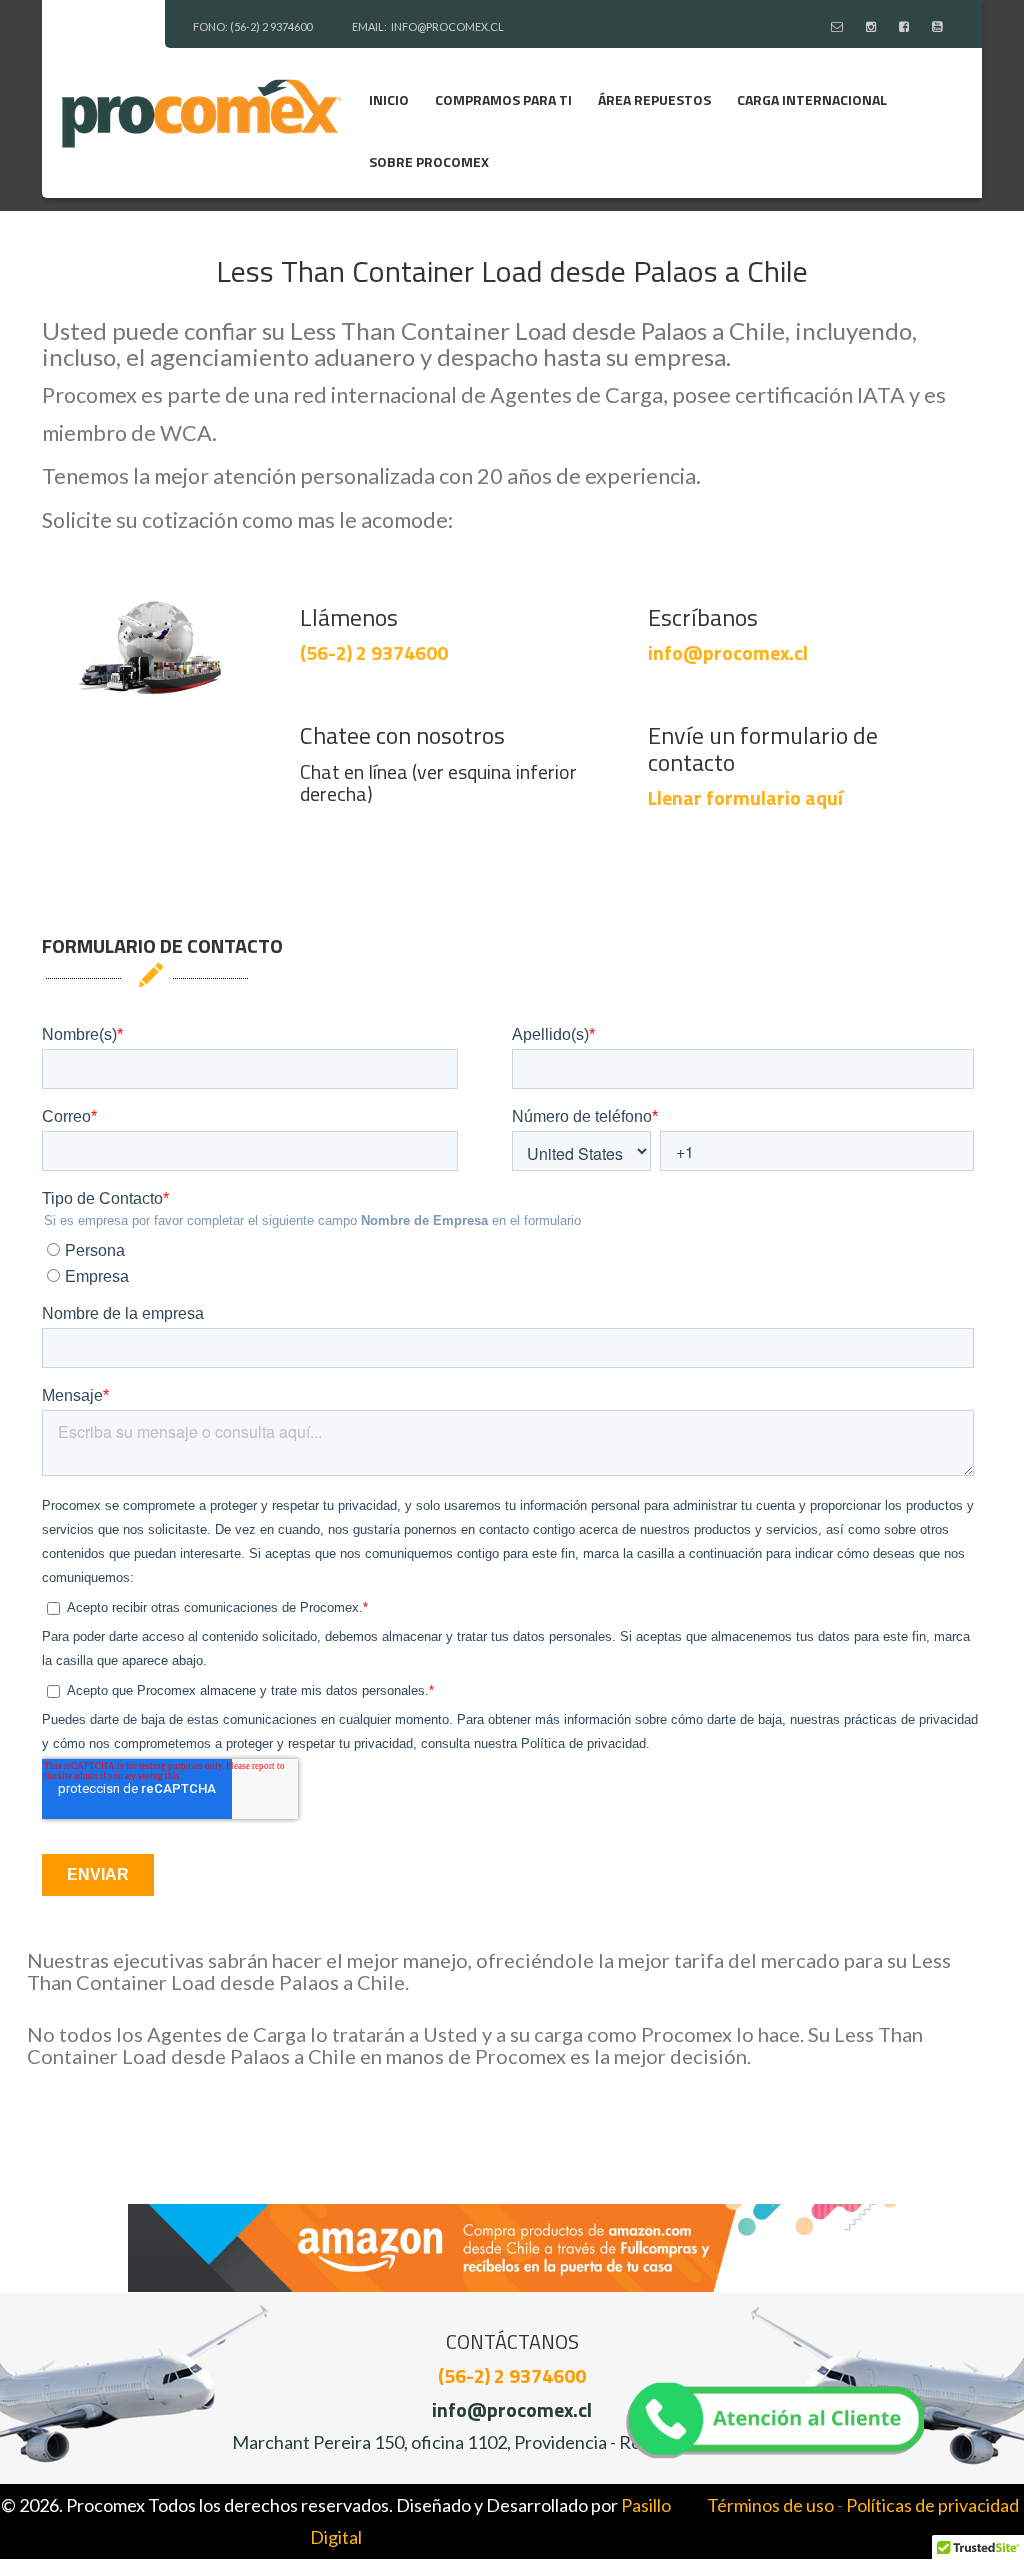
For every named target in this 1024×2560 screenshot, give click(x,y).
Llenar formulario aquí (745, 797)
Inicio (389, 99)
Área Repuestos (654, 99)
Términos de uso (770, 2505)
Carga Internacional (812, 99)
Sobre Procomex (429, 161)
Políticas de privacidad (932, 2505)
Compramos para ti (503, 99)
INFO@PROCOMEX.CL (447, 26)
